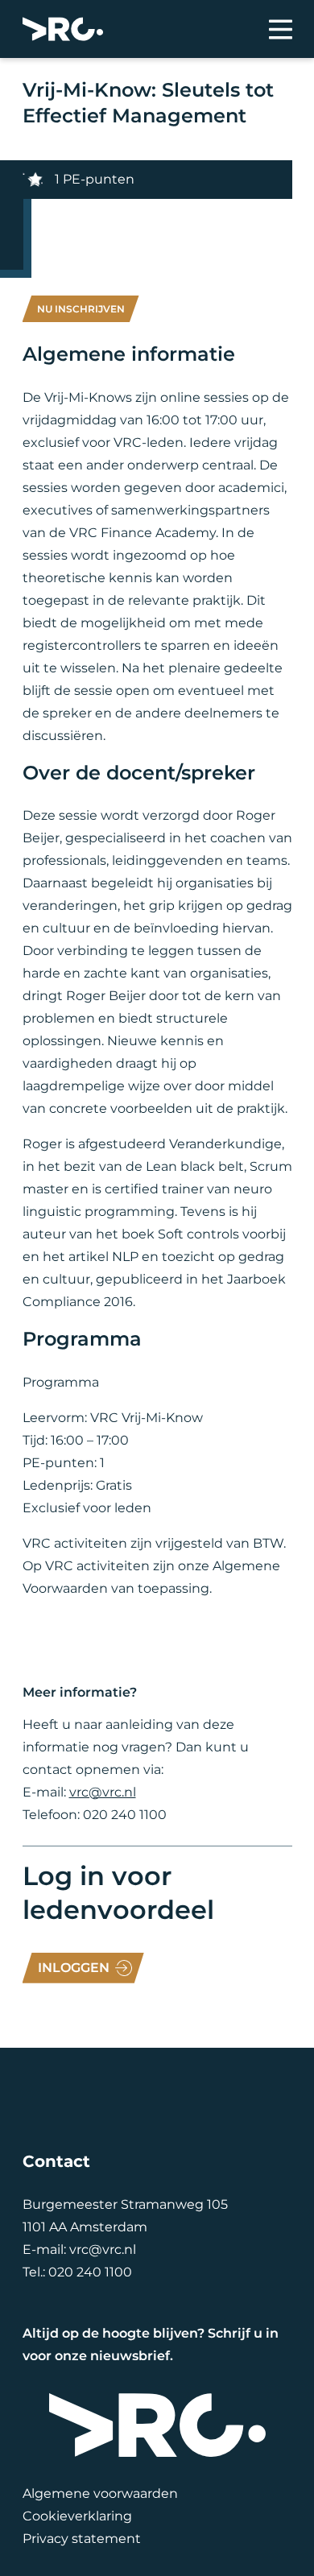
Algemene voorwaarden (100, 2493)
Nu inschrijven (81, 309)
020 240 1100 (90, 2272)
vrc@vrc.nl (103, 1792)
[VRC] (63, 29)
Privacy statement (82, 2539)
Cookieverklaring (77, 2516)
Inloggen (74, 1968)
